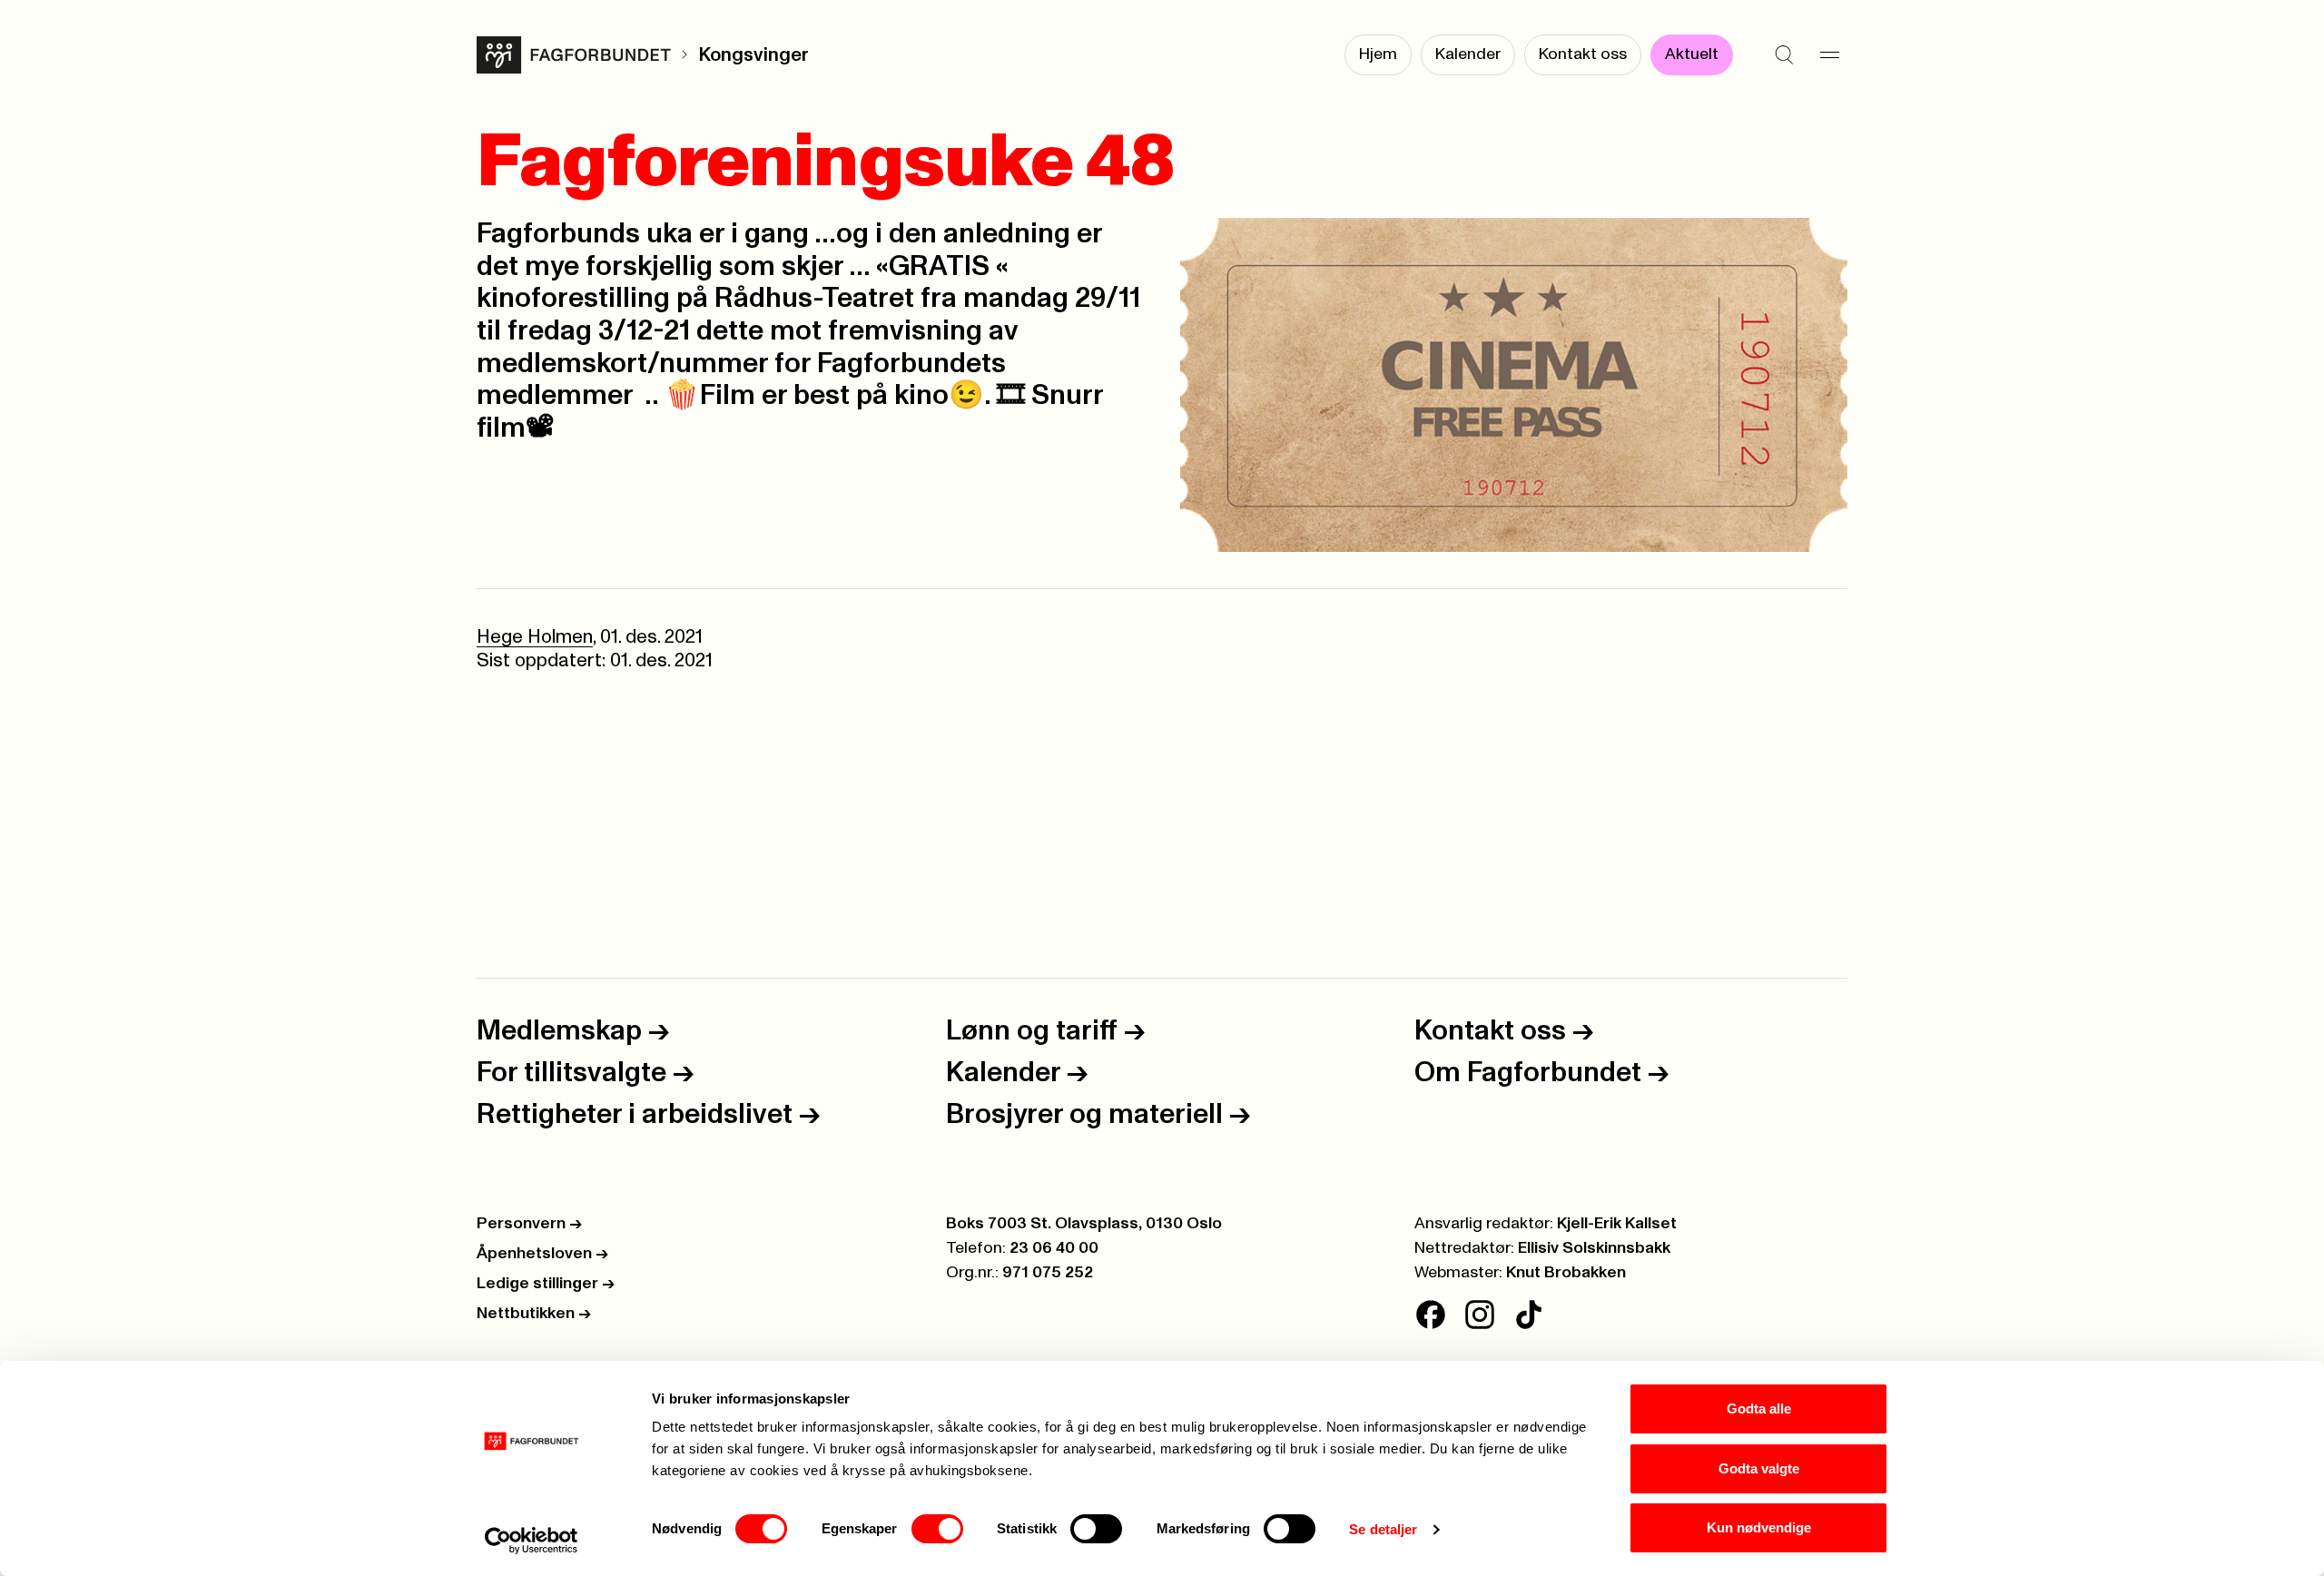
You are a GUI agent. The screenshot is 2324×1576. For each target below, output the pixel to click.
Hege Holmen (535, 637)
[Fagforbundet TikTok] (1529, 1315)
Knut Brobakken (1566, 1273)
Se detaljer (1383, 1529)
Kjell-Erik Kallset (1617, 1224)
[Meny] (1829, 54)
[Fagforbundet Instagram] (1480, 1315)
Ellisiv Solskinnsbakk (1594, 1248)
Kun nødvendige (1759, 1527)
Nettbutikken (534, 1314)
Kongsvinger (753, 55)
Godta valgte (1759, 1468)
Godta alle (1759, 1409)
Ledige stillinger (546, 1284)
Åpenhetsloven (542, 1254)
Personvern (529, 1224)
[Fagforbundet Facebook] (1431, 1315)
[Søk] (1784, 54)
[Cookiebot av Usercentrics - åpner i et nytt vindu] (532, 1541)
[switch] (937, 1529)
